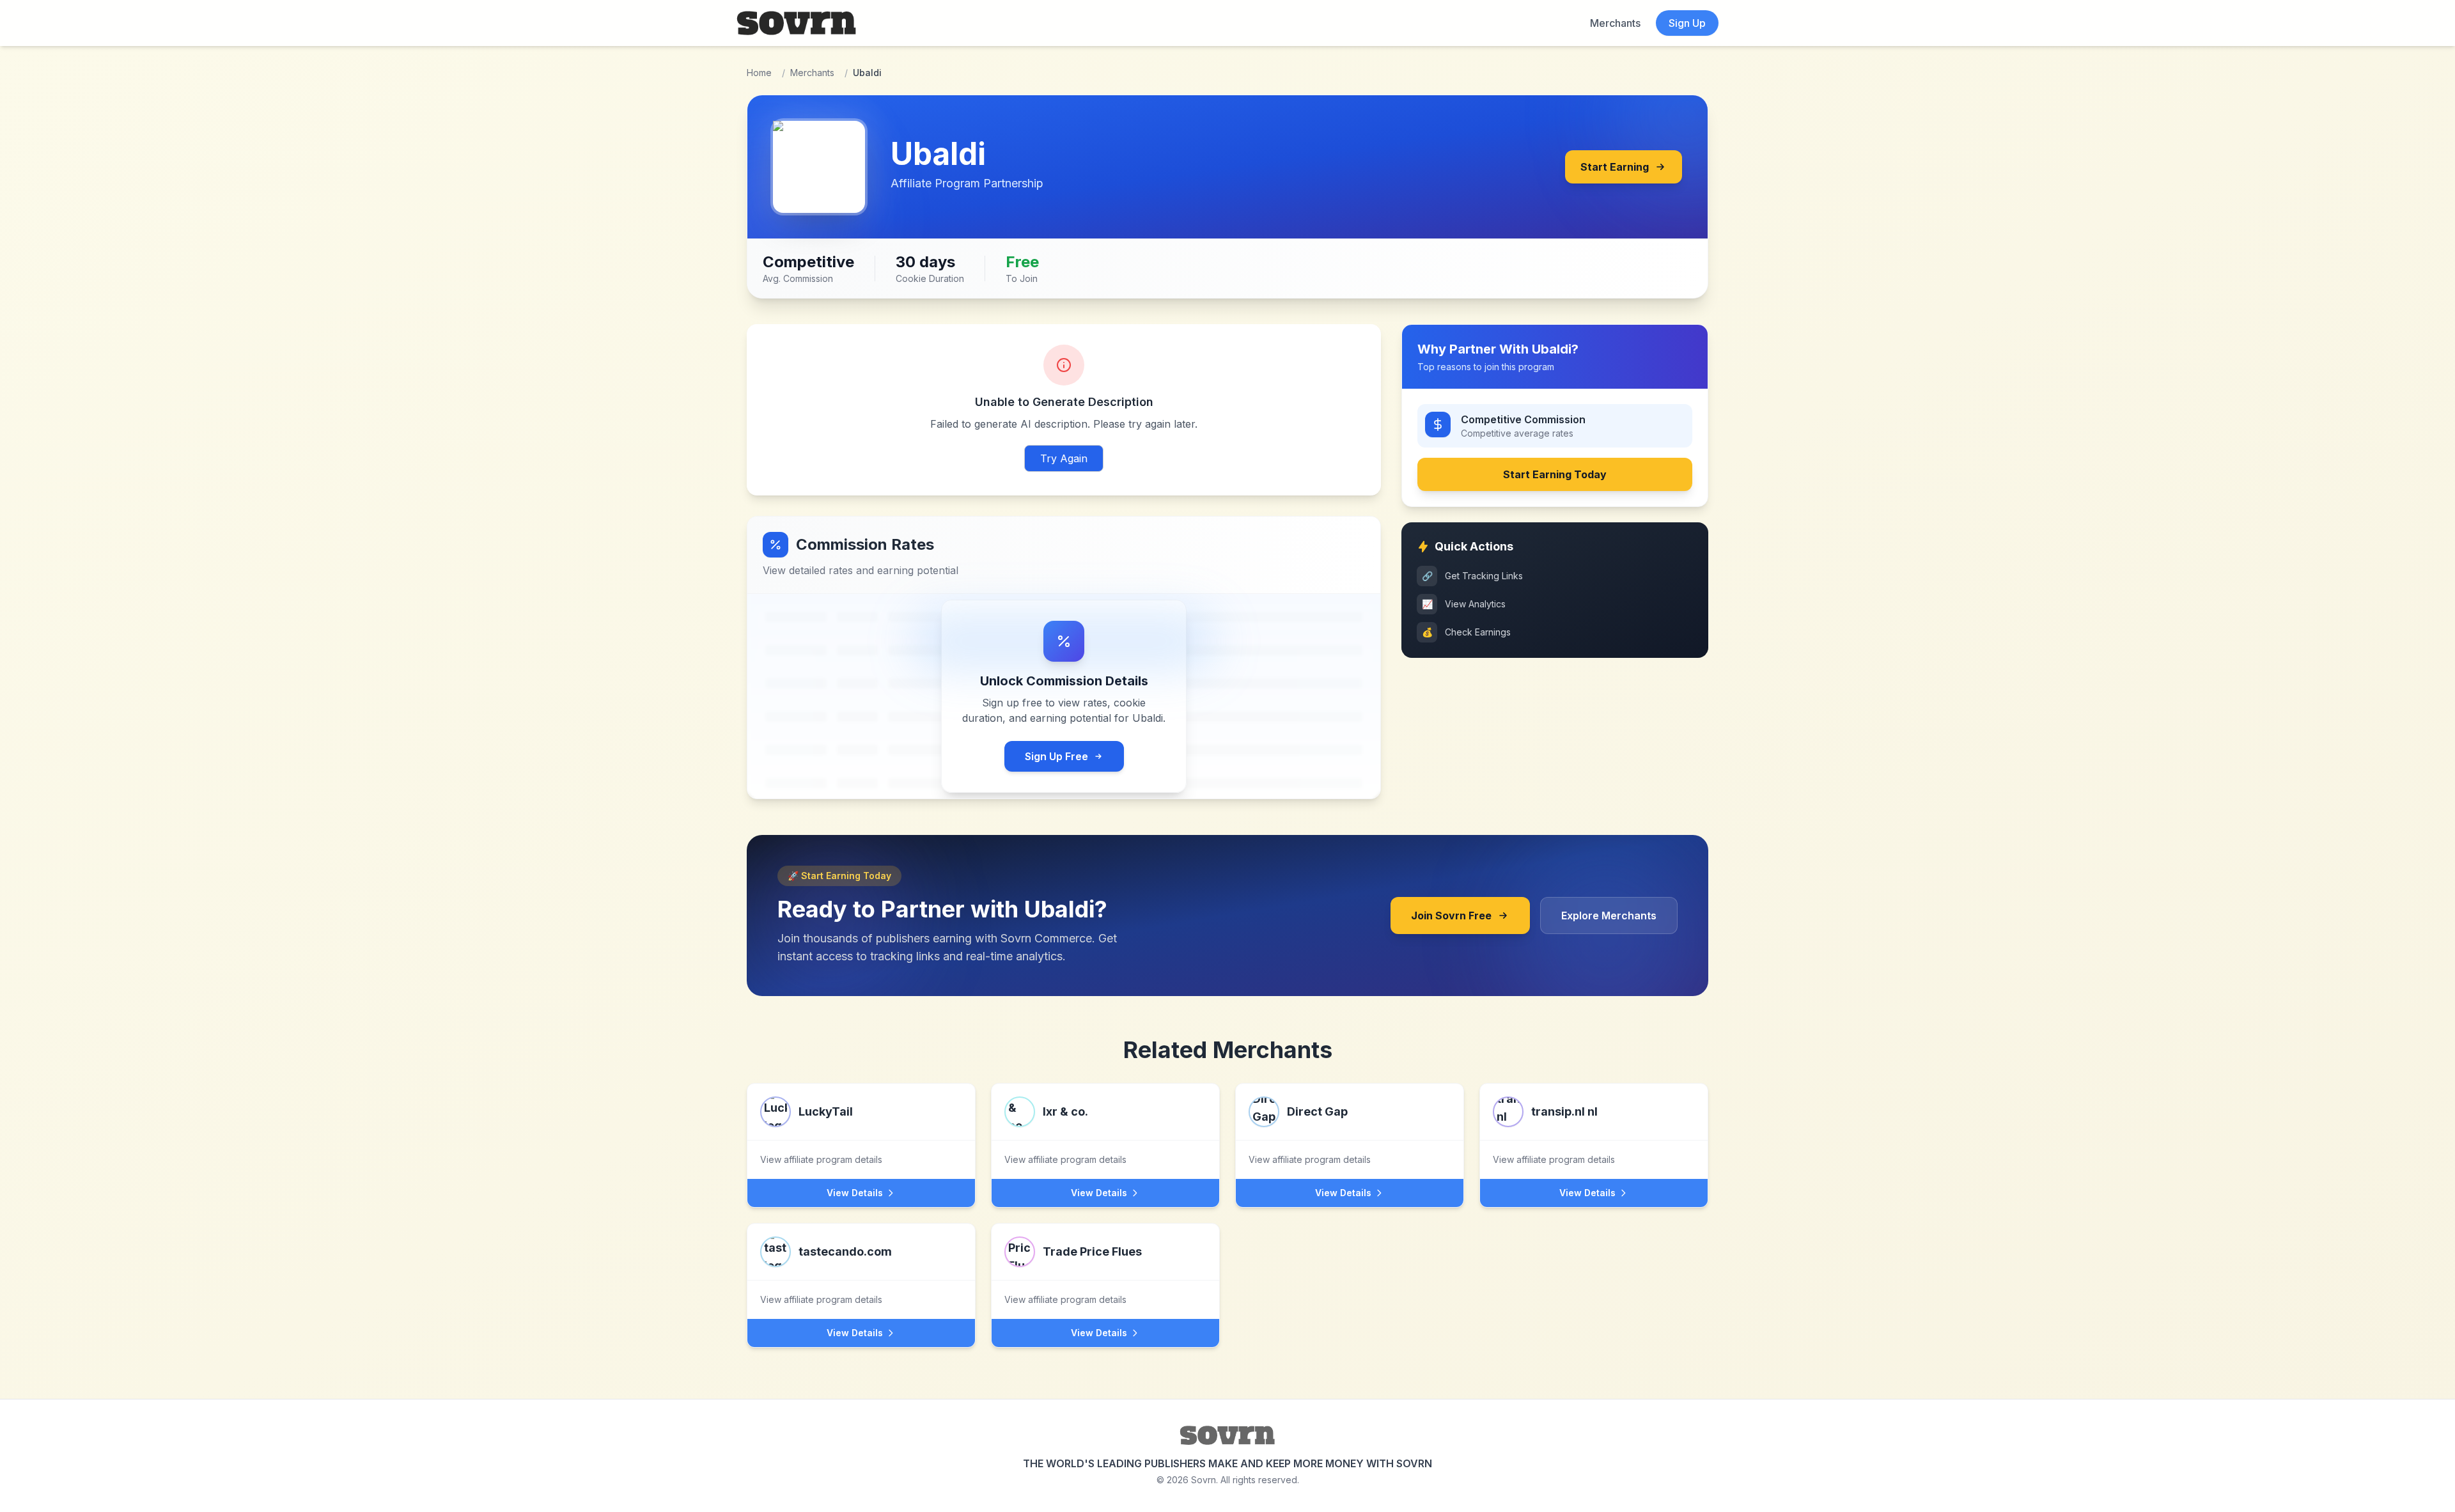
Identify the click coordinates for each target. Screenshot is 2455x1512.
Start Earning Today (1555, 474)
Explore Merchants (1609, 916)
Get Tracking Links (1473, 576)
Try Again (1064, 458)
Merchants (1615, 23)
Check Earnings (1467, 632)
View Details (855, 1193)
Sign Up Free (1056, 756)
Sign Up (1687, 23)
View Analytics (1464, 604)
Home (759, 73)
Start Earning (1615, 167)
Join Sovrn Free (1451, 916)
